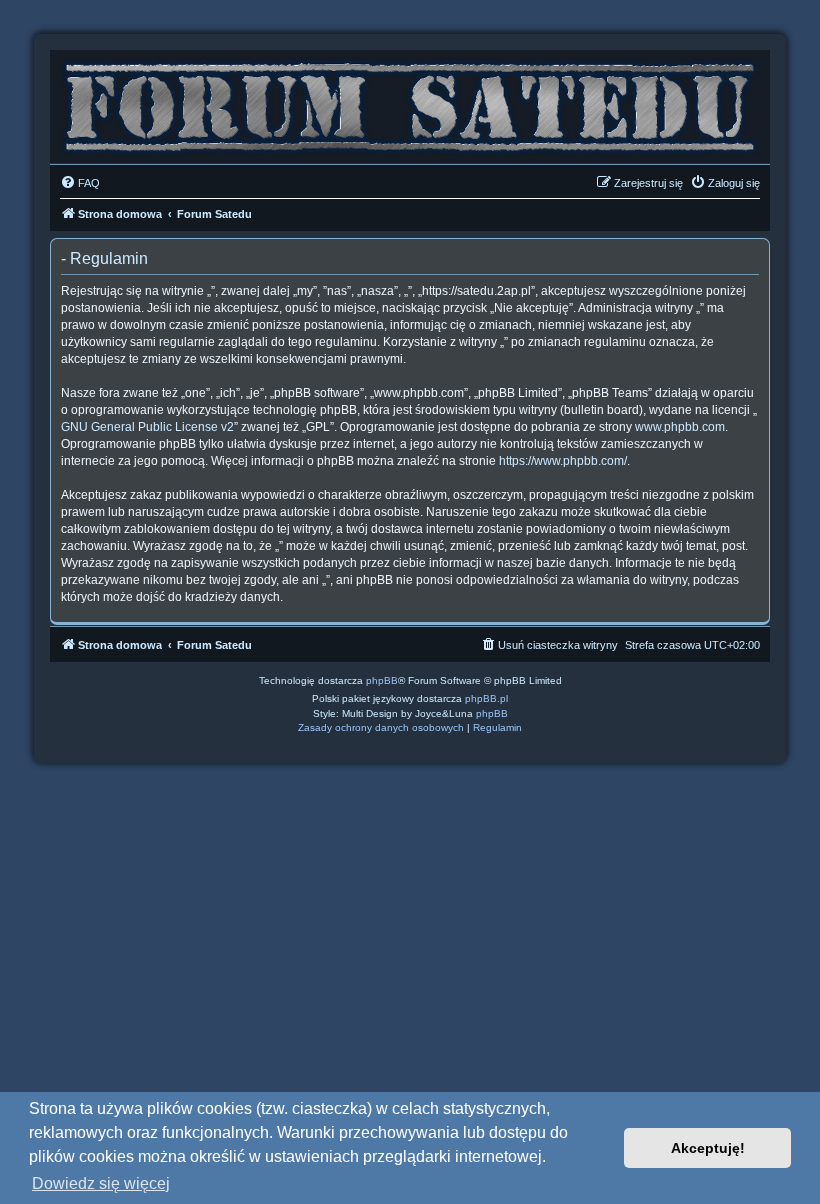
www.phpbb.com (680, 427)
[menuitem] (80, 183)
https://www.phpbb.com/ (563, 461)
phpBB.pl (486, 698)
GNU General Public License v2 (147, 427)
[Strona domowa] (410, 102)
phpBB (382, 680)
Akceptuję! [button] (708, 1148)
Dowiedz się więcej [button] (101, 1183)
